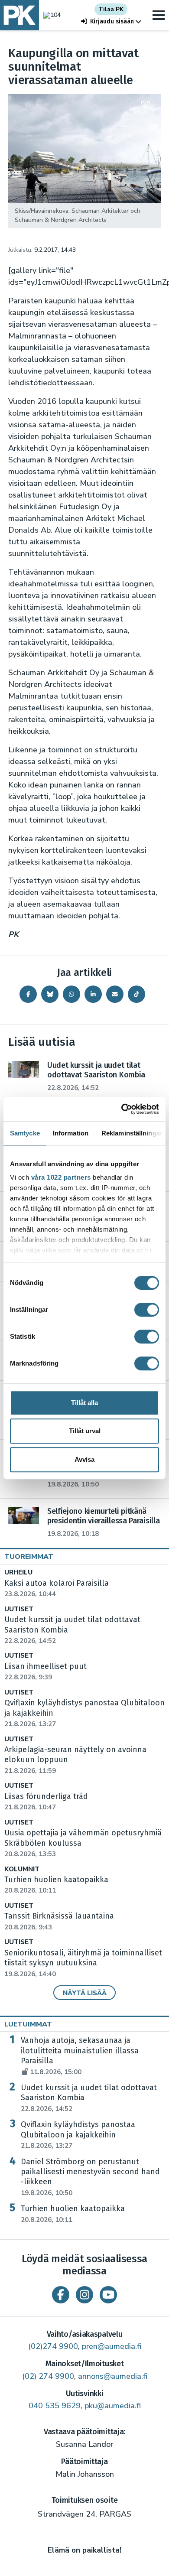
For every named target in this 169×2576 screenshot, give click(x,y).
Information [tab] (71, 1133)
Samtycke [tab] (25, 1133)
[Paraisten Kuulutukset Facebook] (61, 2295)
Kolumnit (22, 1869)
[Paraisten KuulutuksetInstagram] (84, 2295)
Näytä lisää (85, 1993)
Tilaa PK (111, 9)
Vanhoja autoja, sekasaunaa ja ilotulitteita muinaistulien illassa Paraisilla (80, 2056)
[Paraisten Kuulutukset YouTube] (108, 2295)
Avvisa (84, 1459)
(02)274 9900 (53, 2346)
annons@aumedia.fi (113, 2376)
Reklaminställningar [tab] (132, 1133)
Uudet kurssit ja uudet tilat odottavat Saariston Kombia (89, 2098)
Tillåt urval (85, 1431)
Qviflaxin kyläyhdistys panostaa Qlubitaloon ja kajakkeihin (78, 2135)
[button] (111, 21)
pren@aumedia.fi (112, 2346)
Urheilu (18, 1573)
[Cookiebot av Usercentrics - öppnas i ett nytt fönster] (122, 1109)
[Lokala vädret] (50, 15)
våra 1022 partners (61, 1177)
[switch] (147, 1310)
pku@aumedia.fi (113, 2406)
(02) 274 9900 (48, 2376)
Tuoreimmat (29, 1557)
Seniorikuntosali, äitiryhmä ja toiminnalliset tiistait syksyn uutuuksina (83, 1963)
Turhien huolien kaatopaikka (73, 2214)
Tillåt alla (84, 1403)
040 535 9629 (55, 2406)
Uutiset (19, 1609)
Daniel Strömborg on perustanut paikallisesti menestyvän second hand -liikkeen (90, 2177)
